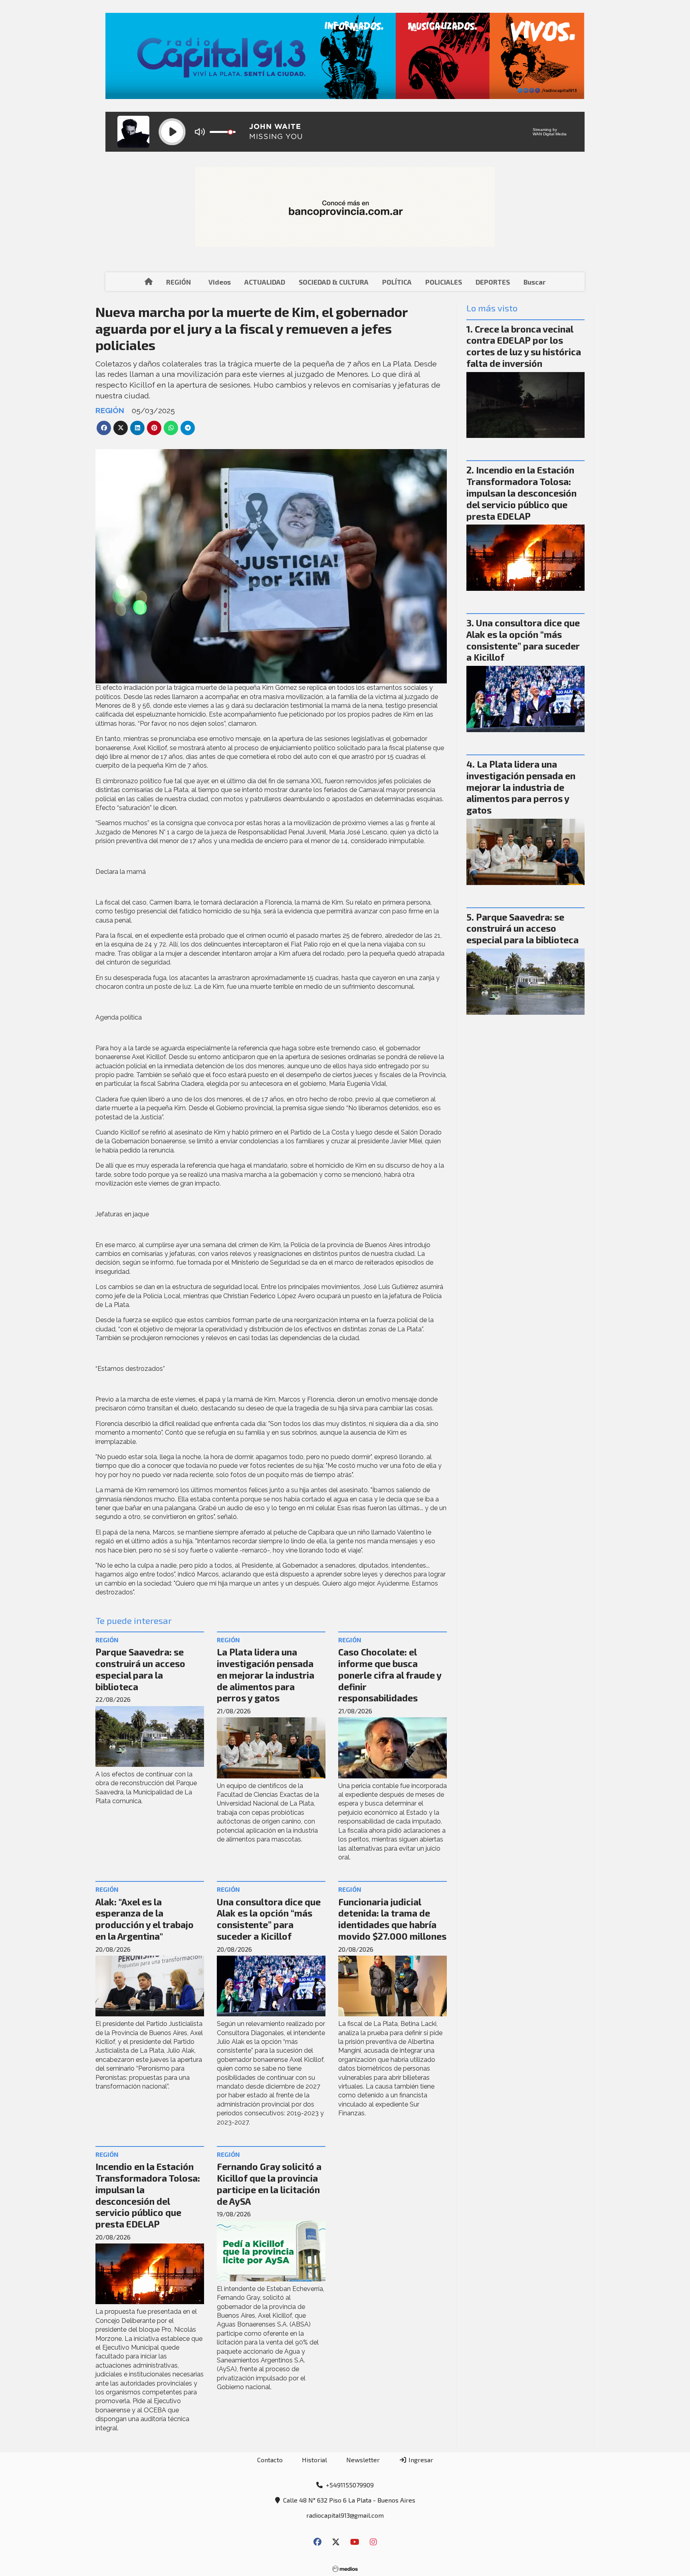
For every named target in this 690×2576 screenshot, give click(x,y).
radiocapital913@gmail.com (345, 2515)
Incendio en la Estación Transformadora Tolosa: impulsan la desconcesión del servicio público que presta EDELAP (148, 2195)
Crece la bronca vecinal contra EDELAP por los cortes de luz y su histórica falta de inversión (524, 346)
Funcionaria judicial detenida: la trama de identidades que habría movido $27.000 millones (392, 1919)
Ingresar (420, 2460)
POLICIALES (444, 282)
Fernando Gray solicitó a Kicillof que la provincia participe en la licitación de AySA (269, 2184)
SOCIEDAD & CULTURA (334, 282)
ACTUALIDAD (265, 282)
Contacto (270, 2460)
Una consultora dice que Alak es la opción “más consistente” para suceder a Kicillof (269, 1919)
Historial (314, 2460)
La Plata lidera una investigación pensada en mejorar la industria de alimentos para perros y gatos (266, 1675)
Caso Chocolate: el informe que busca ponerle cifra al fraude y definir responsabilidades (390, 1675)
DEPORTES (493, 282)
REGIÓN (178, 282)
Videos (220, 282)
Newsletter (363, 2460)
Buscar (534, 282)
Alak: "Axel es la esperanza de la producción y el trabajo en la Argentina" (145, 1919)
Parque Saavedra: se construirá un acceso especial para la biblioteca (140, 1669)
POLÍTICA (397, 282)
